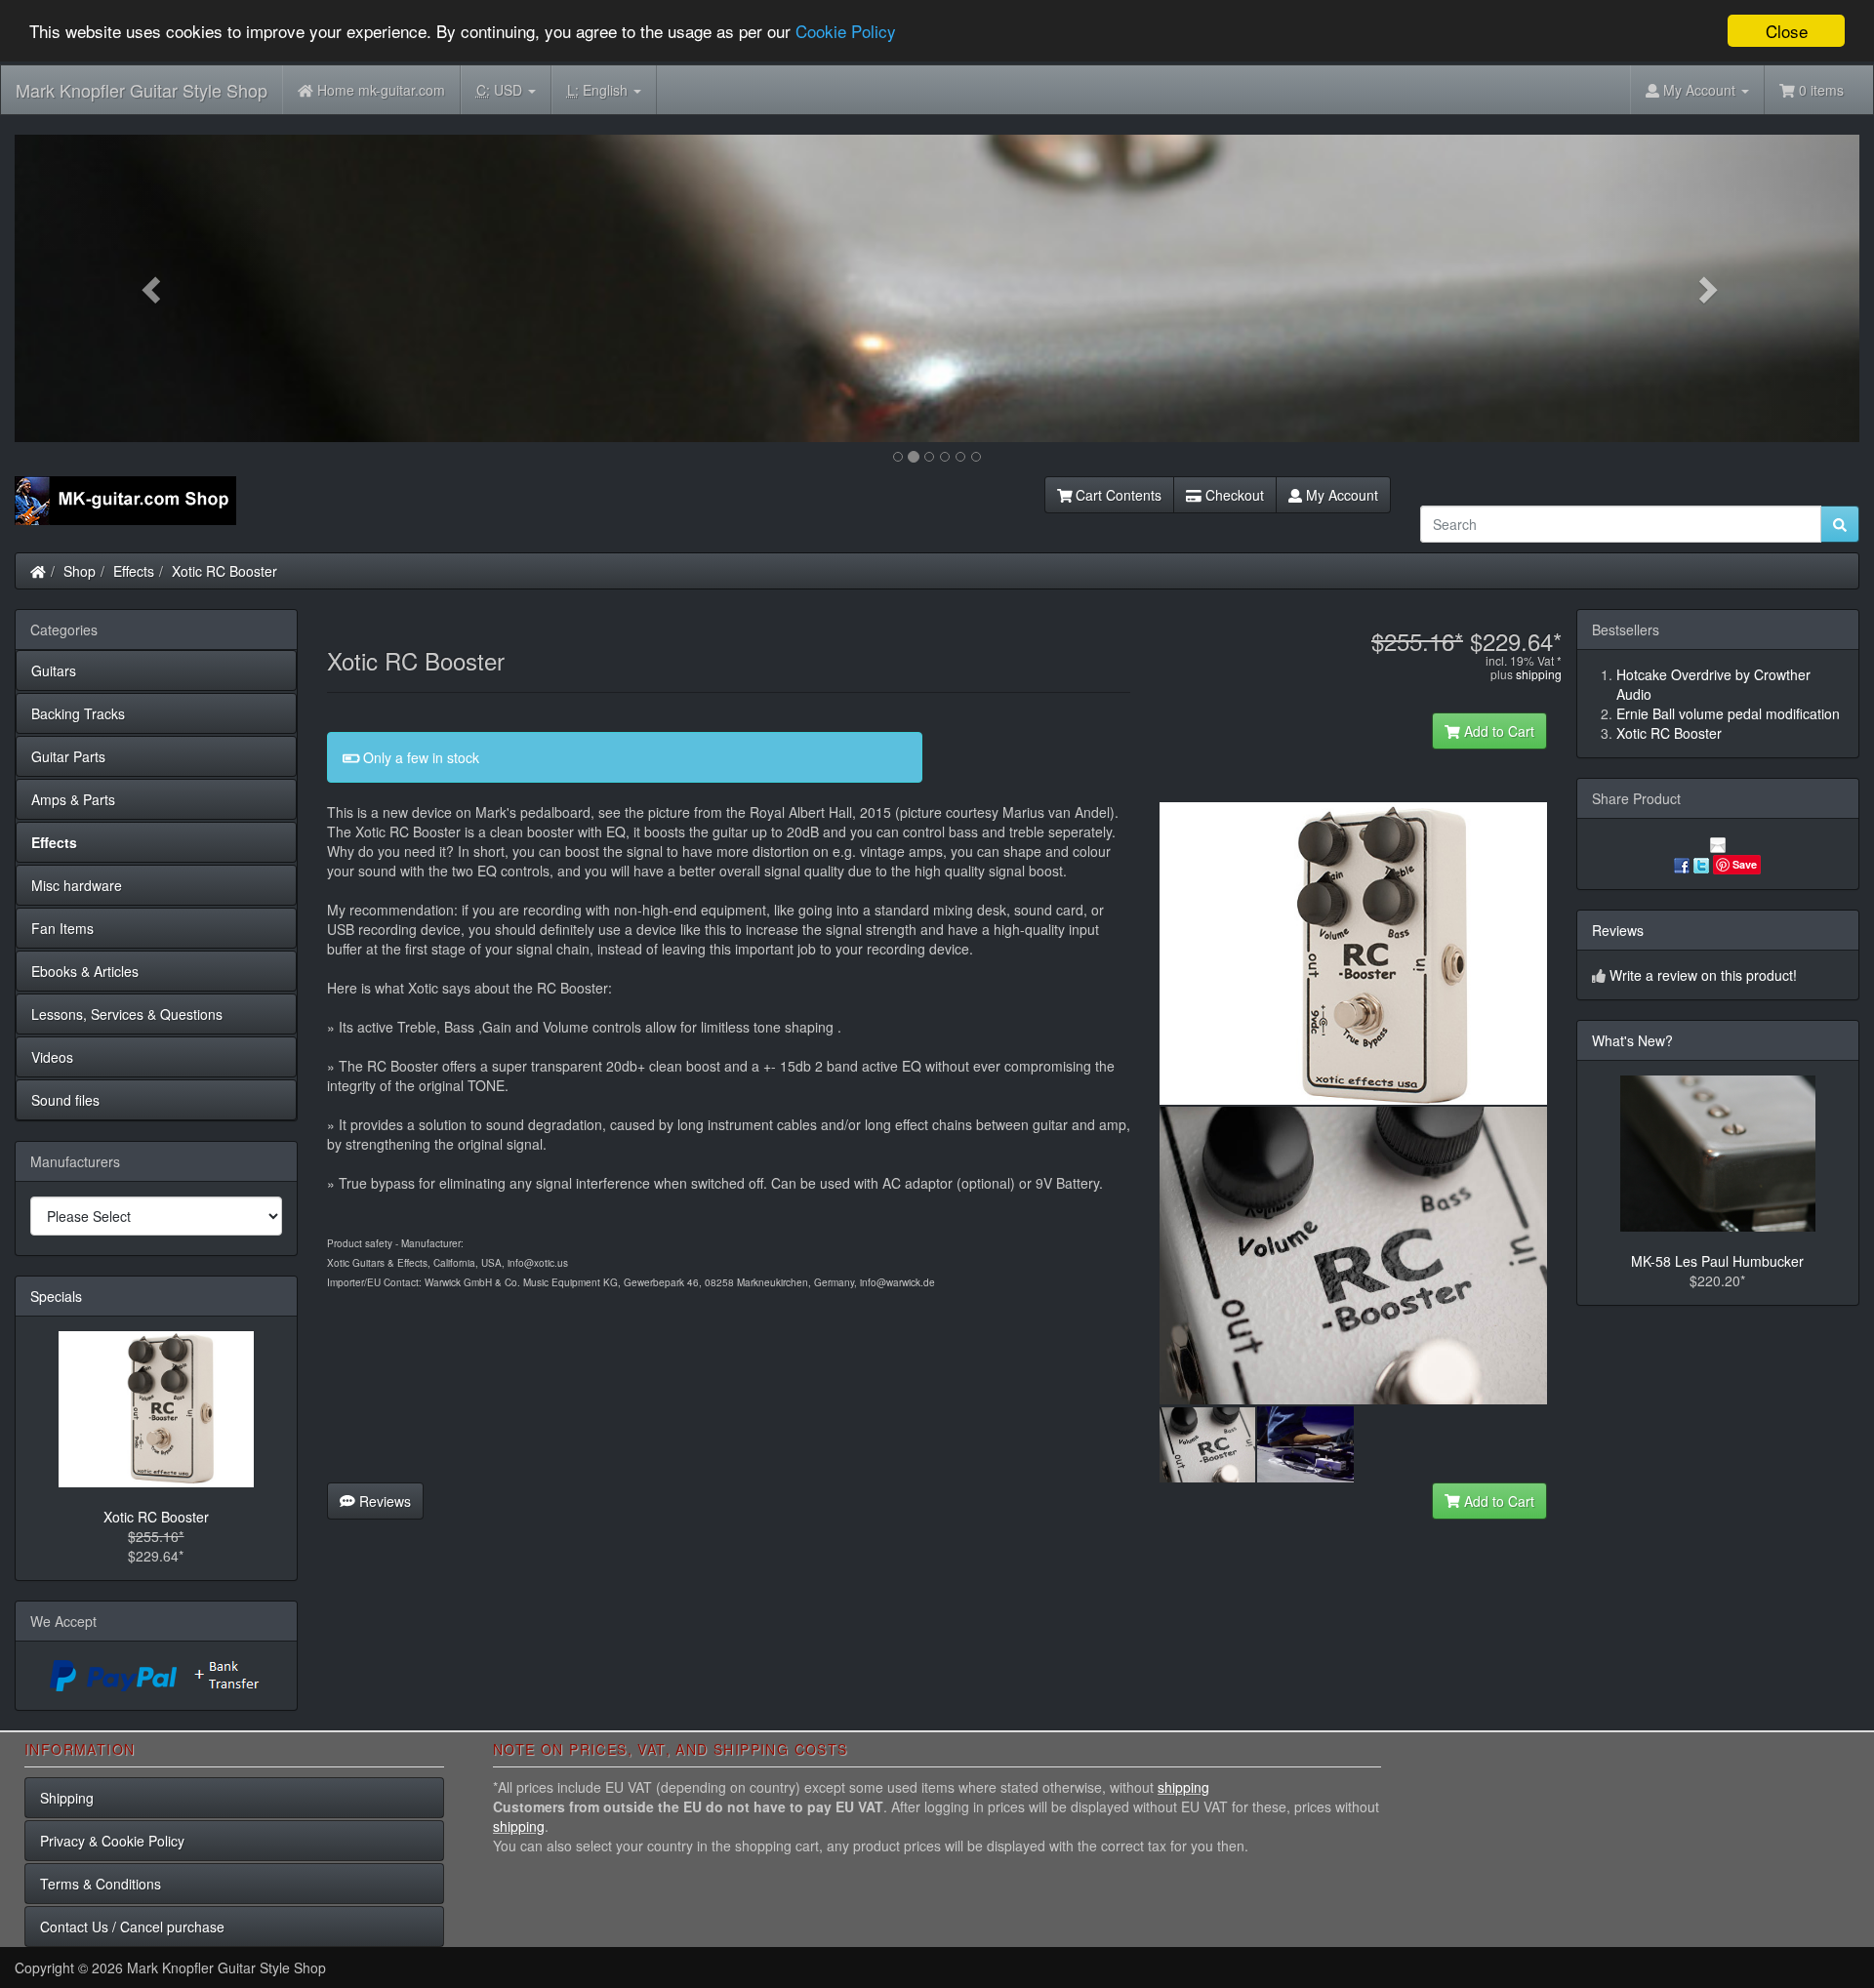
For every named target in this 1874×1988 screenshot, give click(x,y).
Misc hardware (77, 885)
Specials (56, 1296)
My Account (1340, 495)
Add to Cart (1497, 731)
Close (1787, 31)
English (599, 90)
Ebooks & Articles (85, 971)
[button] (153, 288)
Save (1745, 864)
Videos (52, 1057)
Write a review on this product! (1703, 975)
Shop (80, 571)
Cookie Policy (846, 32)
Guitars (54, 670)
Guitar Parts (68, 756)
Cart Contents (1117, 495)
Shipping (67, 1798)
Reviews (383, 1501)
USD (501, 90)
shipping (1539, 674)
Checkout (1233, 495)
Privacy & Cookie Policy (112, 1841)
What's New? (1632, 1040)
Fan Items (62, 928)
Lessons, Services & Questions (127, 1014)
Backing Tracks (78, 713)
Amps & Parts (73, 799)
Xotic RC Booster (224, 571)
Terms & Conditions (101, 1884)
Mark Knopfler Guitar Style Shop (142, 90)
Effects (134, 571)
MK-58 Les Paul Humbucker (1717, 1261)
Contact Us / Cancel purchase (132, 1927)
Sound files (65, 1100)
